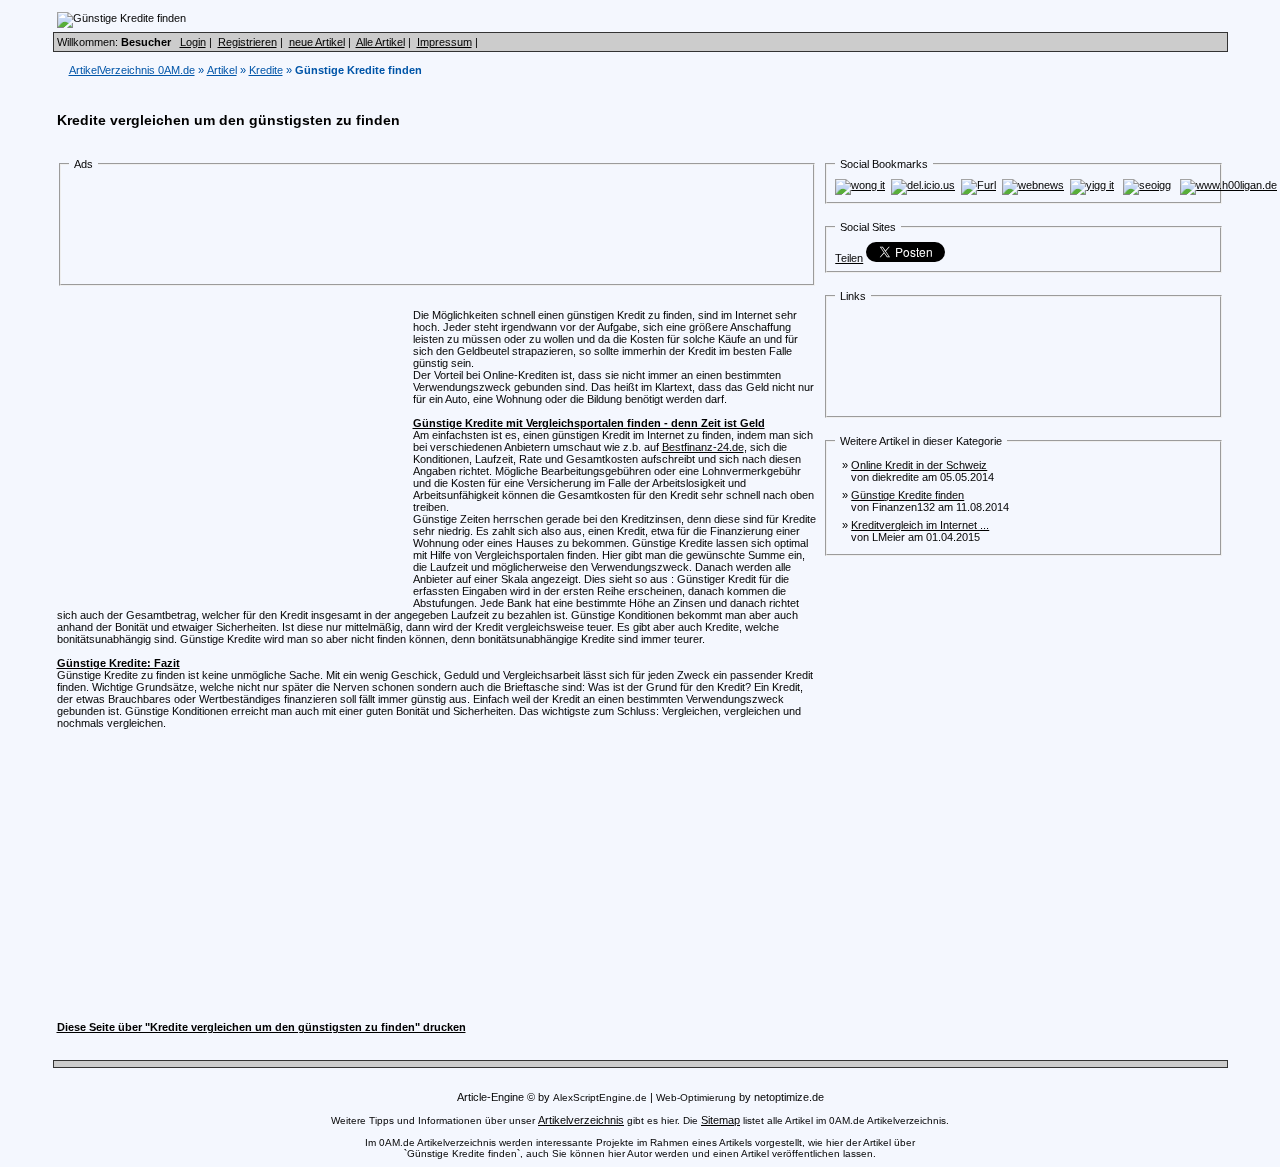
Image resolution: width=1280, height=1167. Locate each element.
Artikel (222, 70)
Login (193, 42)
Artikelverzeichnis (581, 1120)
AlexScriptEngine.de (600, 1097)
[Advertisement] (437, 228)
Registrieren (247, 42)
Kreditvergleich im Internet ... (920, 525)
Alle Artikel (380, 42)
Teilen (849, 258)
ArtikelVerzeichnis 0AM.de (132, 70)
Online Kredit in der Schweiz (919, 465)
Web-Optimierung (696, 1097)
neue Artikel (317, 42)
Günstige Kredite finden (907, 495)
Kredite (266, 70)
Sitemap (720, 1120)
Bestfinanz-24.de (703, 447)
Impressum (444, 42)
